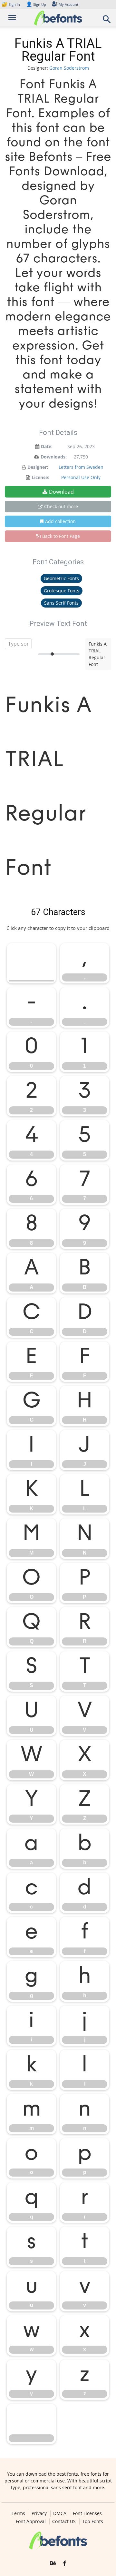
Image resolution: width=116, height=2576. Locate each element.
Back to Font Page (61, 536)
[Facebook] (65, 2563)
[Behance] (53, 2563)
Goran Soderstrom (69, 68)
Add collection (60, 521)
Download (61, 492)
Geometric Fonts (61, 578)
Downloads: (54, 457)
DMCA (60, 2513)
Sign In (11, 4)
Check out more (61, 506)
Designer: (38, 467)
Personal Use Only (81, 477)
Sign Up (36, 4)
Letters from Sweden (81, 467)
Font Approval (31, 2521)
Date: (47, 446)
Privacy (39, 2513)
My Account (68, 4)
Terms (18, 2513)
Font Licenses (87, 2513)
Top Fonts (93, 2521)
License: (40, 477)
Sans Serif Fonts (61, 603)
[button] (107, 21)
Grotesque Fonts (62, 591)
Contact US (64, 2521)
